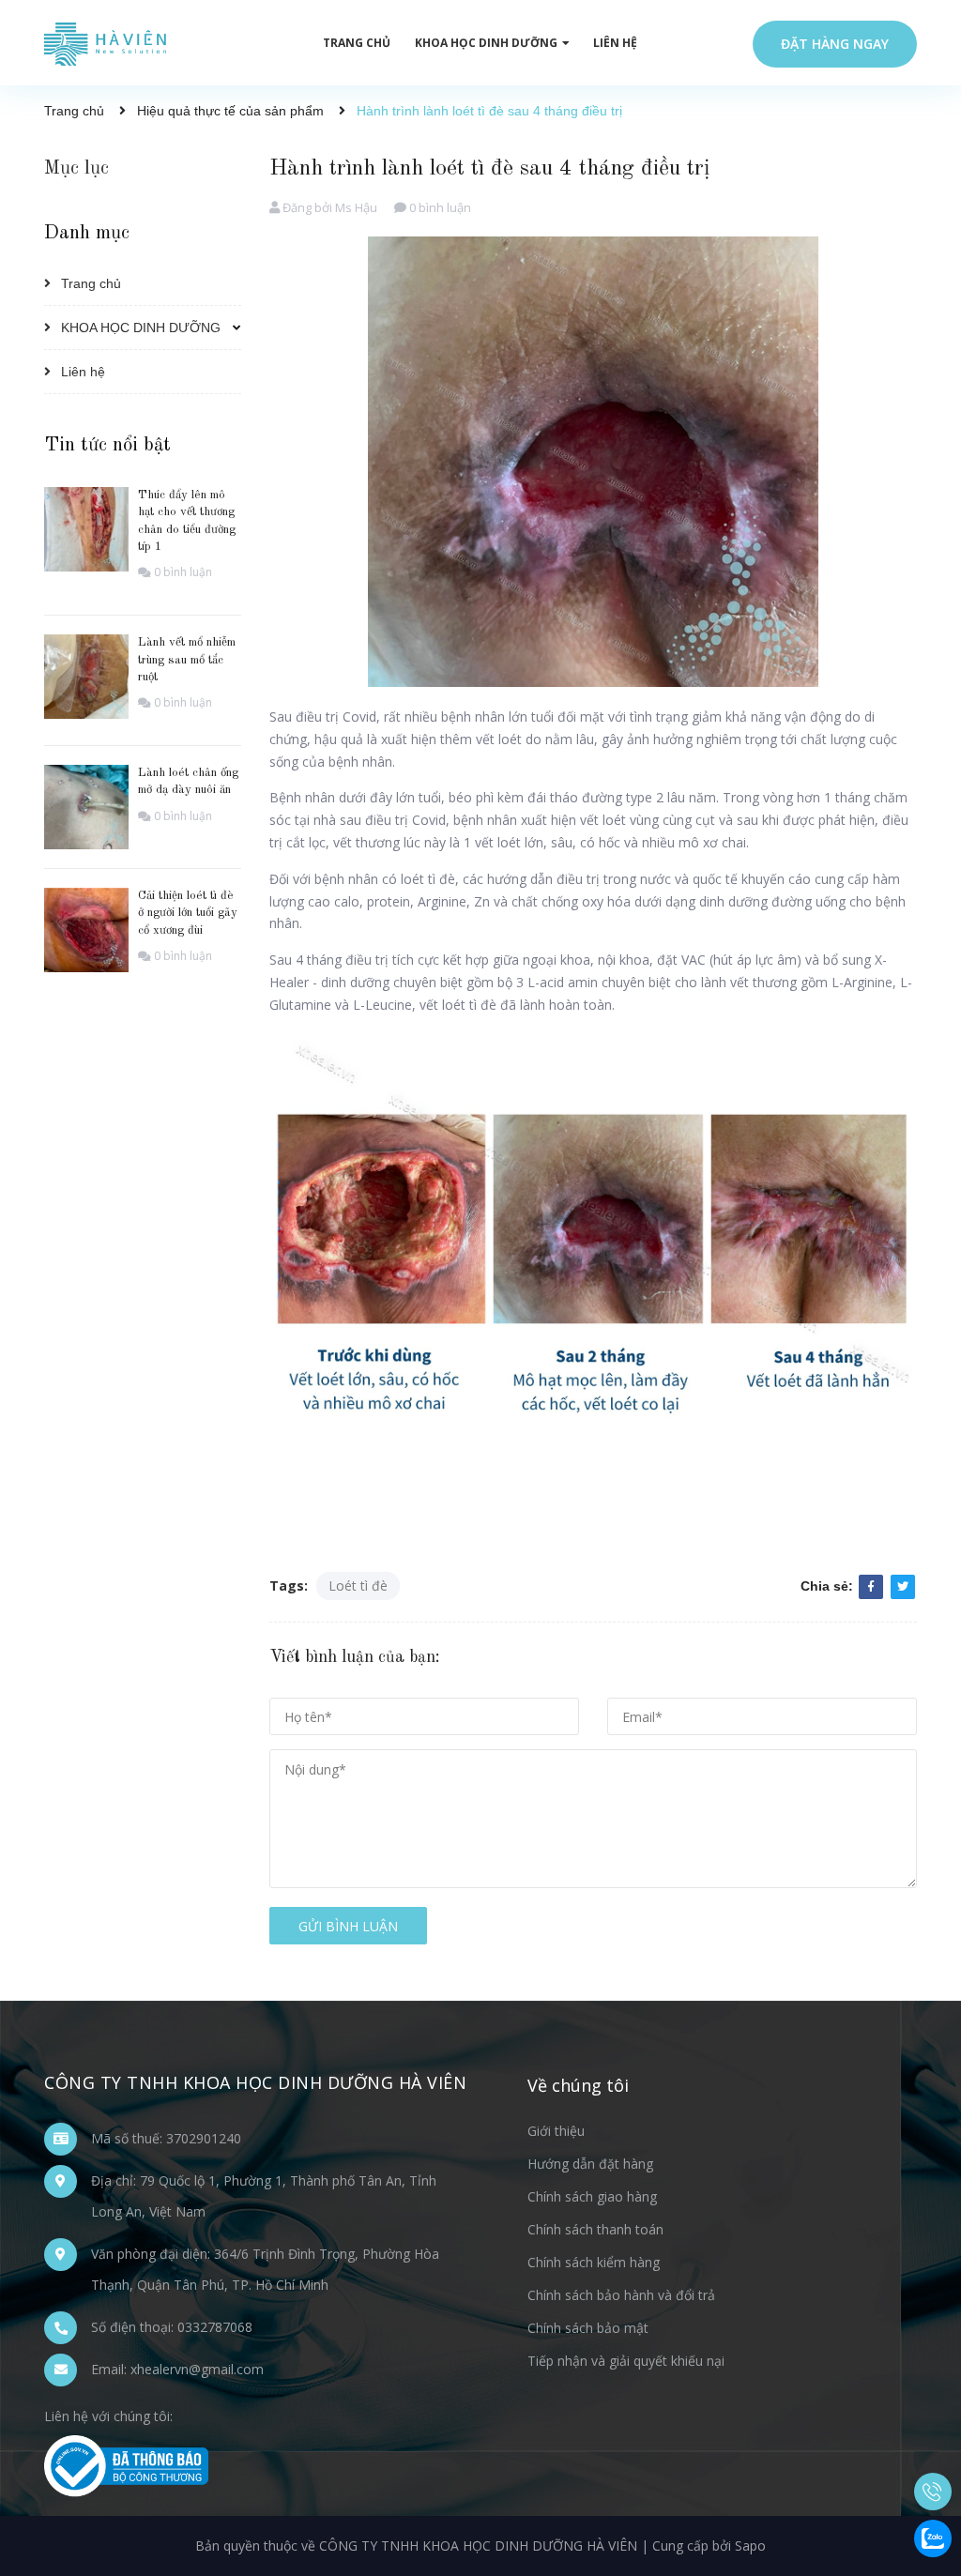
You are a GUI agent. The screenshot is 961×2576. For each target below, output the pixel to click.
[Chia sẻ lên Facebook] (871, 1587)
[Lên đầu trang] (933, 2398)
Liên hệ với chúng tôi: (108, 2416)
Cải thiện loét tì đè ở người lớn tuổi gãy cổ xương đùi (188, 913)
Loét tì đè (358, 1585)
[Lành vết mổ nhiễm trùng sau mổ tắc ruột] (86, 675)
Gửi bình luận (348, 1926)
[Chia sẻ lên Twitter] (903, 1587)
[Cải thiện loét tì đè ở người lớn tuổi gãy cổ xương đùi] (86, 929)
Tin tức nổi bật (107, 445)
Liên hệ (83, 372)
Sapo (750, 2546)
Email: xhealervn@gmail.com (177, 2369)
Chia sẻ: (827, 1586)
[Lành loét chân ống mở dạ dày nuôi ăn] (86, 806)
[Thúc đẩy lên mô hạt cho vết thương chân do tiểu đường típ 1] (86, 528)
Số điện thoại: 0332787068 (172, 2327)
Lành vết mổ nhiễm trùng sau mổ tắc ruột (187, 659)
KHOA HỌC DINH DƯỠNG (141, 328)
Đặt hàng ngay (835, 44)
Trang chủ (91, 283)
